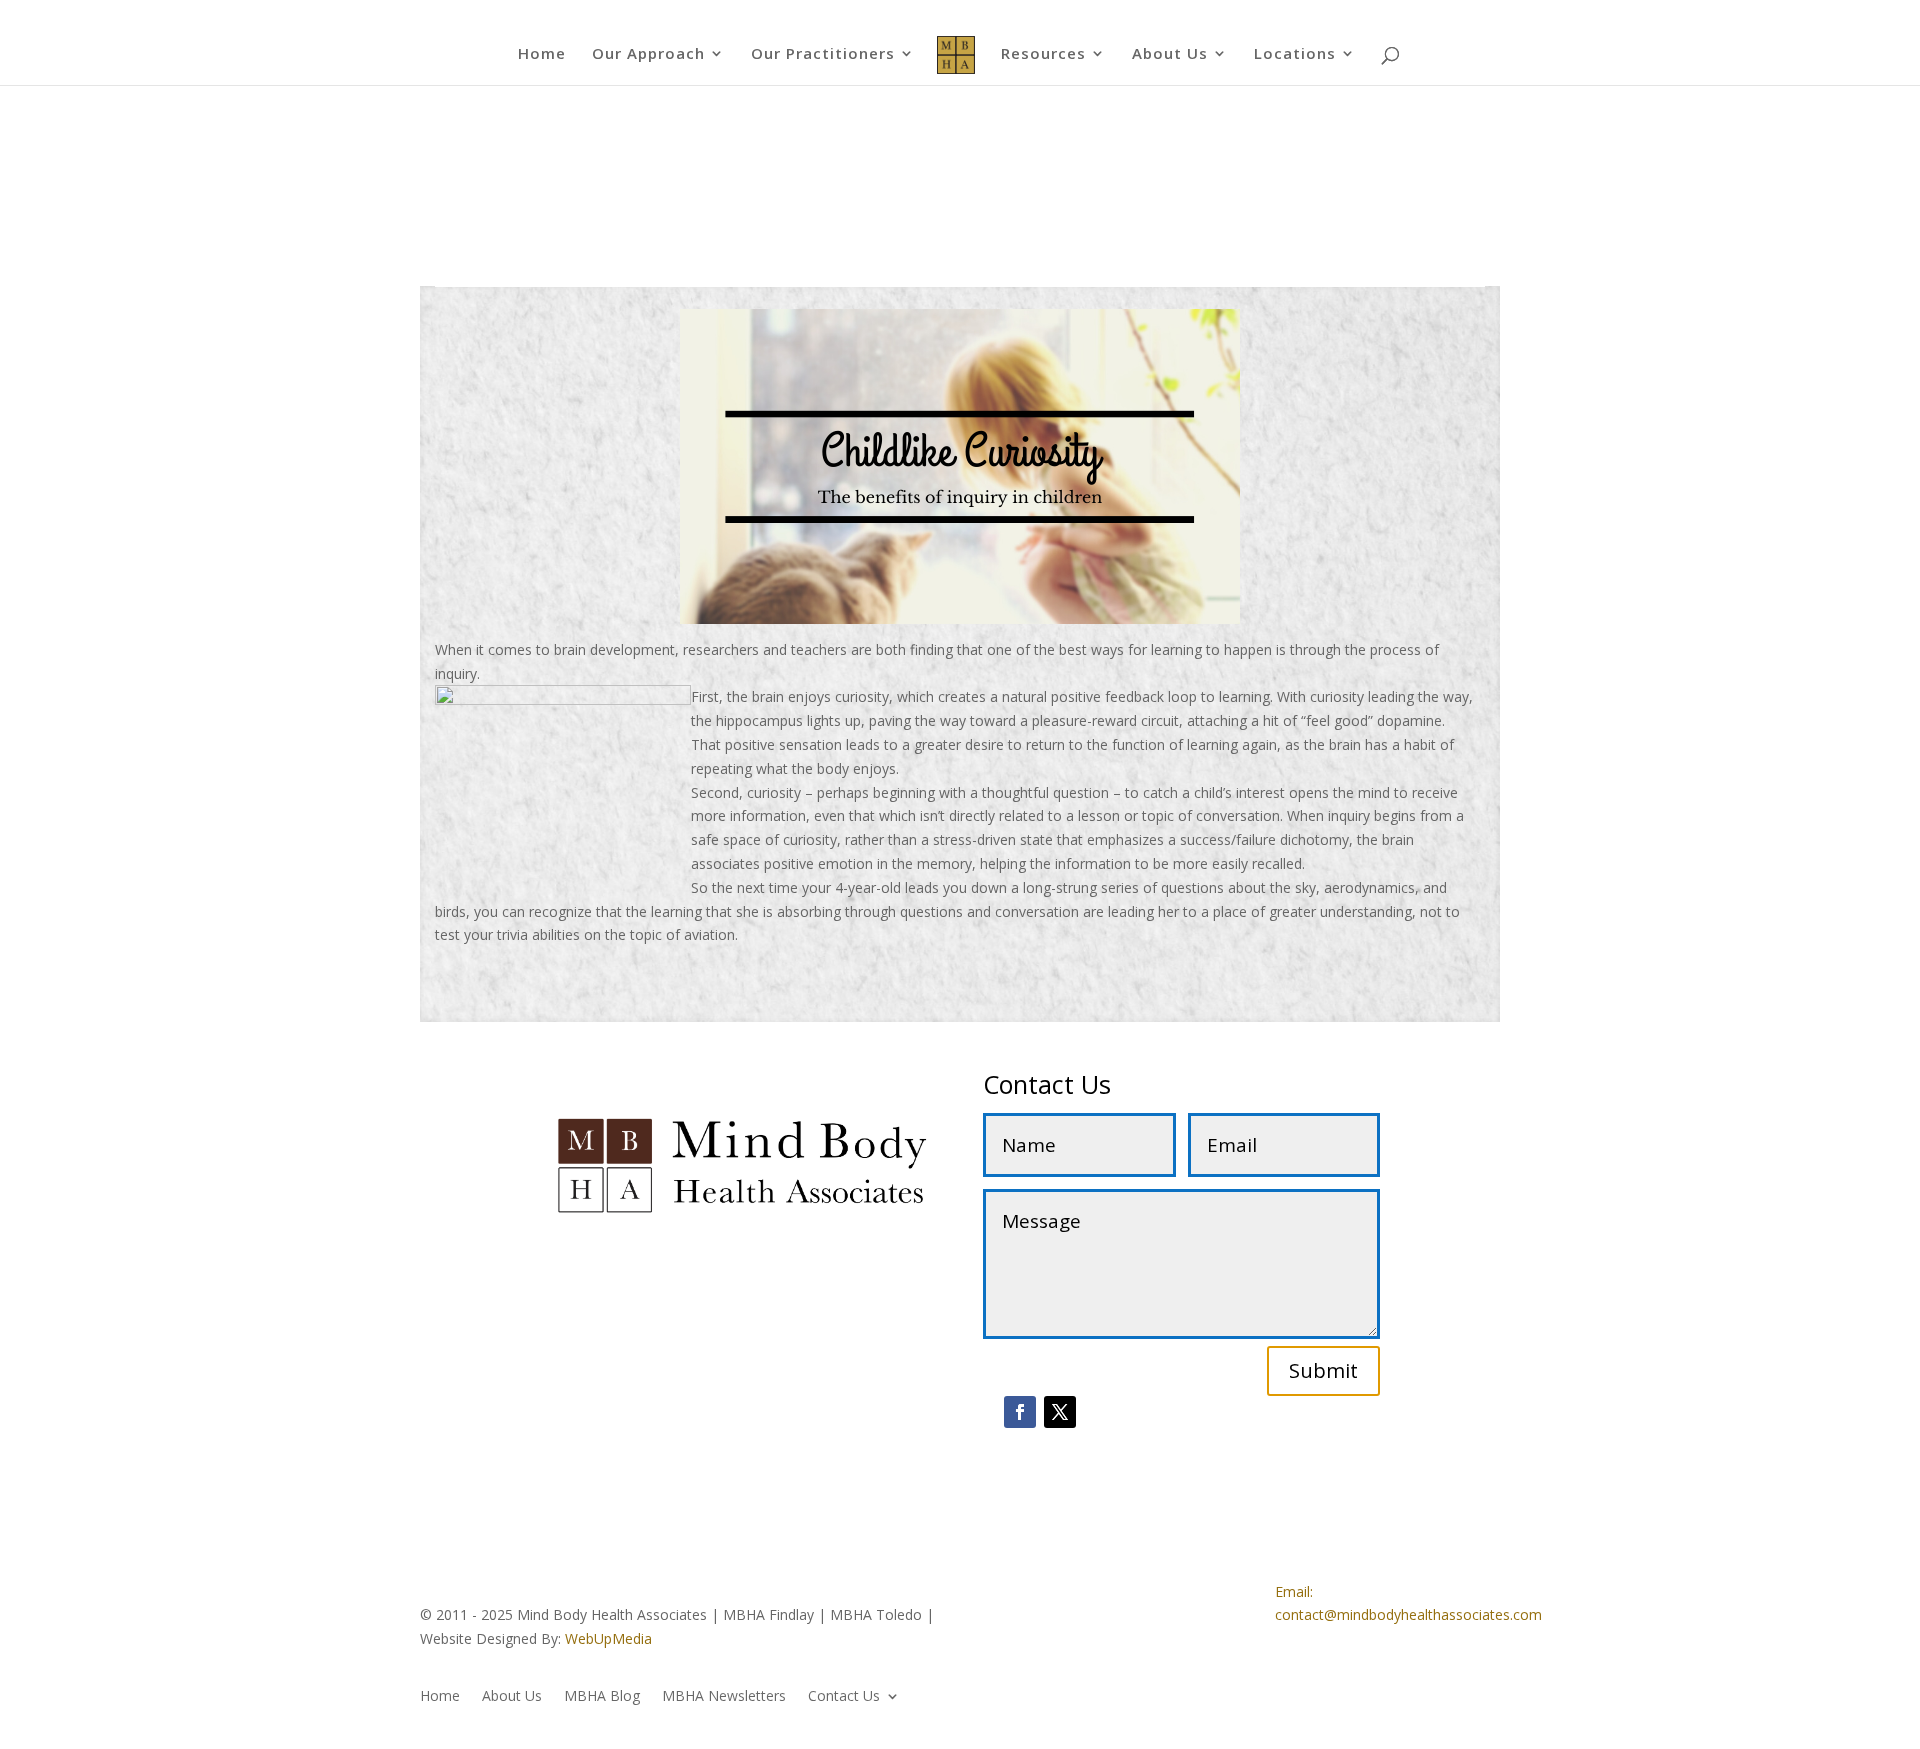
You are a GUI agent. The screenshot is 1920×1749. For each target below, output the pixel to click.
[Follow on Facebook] (1020, 1412)
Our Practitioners (823, 54)
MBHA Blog (602, 1697)
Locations (1295, 54)
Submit (1323, 1370)
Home (542, 54)
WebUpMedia (608, 1638)
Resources (1043, 54)
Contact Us (844, 1697)
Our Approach (648, 54)
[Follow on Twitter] (1060, 1412)
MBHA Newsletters (724, 1697)
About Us (1170, 54)
